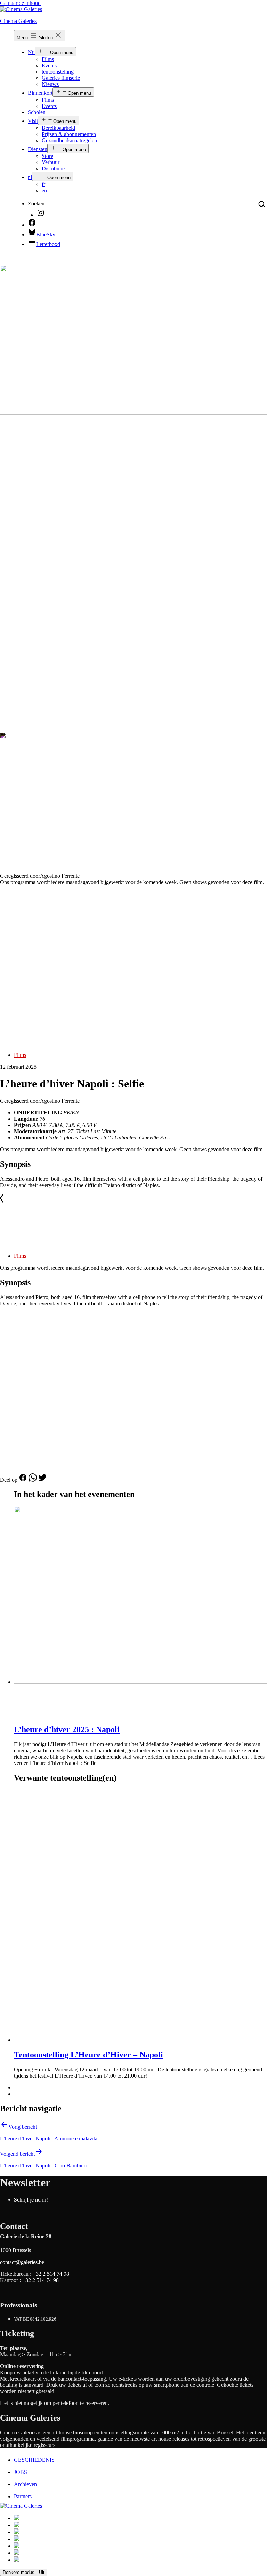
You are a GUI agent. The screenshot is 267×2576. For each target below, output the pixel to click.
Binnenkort (40, 93)
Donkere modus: (20, 2572)
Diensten (38, 149)
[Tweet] (42, 1480)
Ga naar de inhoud (20, 3)
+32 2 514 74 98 (51, 2274)
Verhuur (51, 162)
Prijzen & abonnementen (69, 134)
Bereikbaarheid (58, 128)
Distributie (53, 169)
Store (47, 156)
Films (48, 59)
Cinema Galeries (18, 21)
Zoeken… (39, 204)
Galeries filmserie (61, 78)
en (44, 190)
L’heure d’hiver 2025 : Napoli (67, 1729)
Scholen (37, 112)
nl (30, 177)
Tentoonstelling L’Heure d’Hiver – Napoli (88, 2055)
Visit (33, 121)
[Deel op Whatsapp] (33, 1480)
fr (43, 184)
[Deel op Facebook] (23, 1480)
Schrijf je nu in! (31, 2200)
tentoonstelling (58, 72)
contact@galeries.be (22, 2262)
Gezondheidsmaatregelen (69, 140)
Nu (31, 52)
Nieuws (50, 84)
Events (49, 65)
